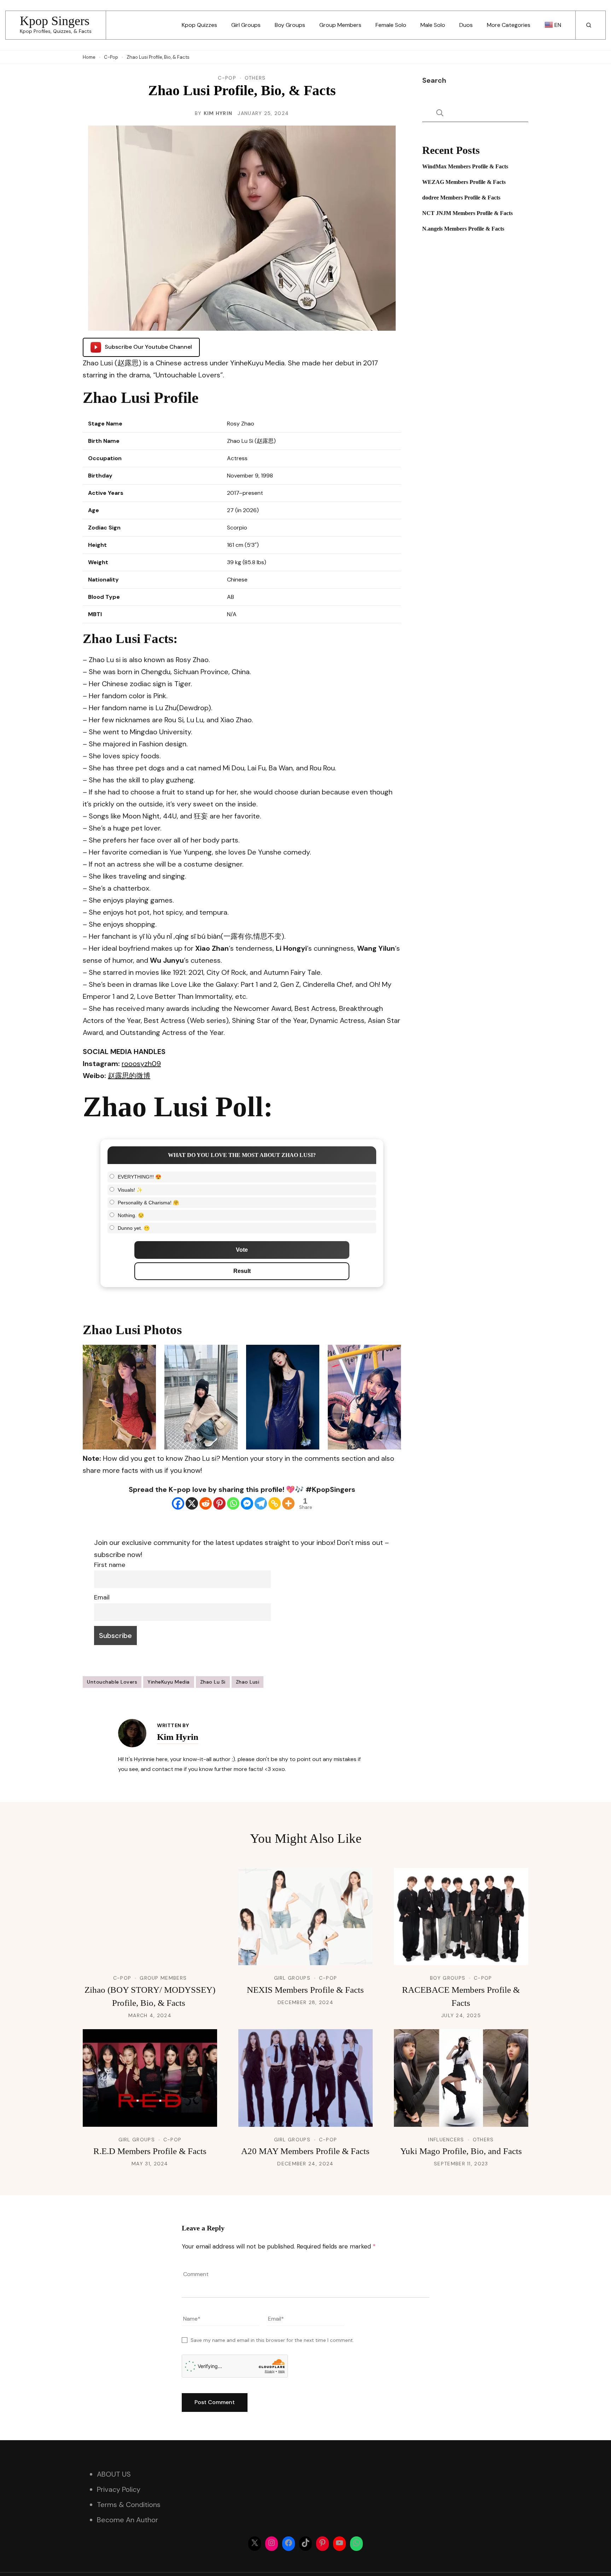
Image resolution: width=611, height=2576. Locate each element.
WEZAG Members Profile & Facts (464, 182)
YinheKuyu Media (169, 1682)
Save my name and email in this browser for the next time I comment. (272, 2340)
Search (434, 80)
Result (242, 1271)
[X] (192, 1503)
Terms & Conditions (129, 2505)
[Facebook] (178, 1503)
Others (255, 78)
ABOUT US (114, 2474)
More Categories (509, 25)
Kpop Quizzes (199, 25)
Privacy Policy (119, 2489)
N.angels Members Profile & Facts (463, 229)
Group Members (340, 25)
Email (102, 1597)
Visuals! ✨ (130, 1190)
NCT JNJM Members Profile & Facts (467, 213)
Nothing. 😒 (131, 1215)
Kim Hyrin (218, 113)
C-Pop (227, 78)
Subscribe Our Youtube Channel (148, 347)
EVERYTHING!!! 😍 (139, 1177)
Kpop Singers (55, 21)
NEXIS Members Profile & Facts (305, 1990)
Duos (466, 25)
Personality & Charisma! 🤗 (148, 1203)
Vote (242, 1250)
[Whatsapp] (233, 1503)
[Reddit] (206, 1503)
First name (110, 1565)
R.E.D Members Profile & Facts (150, 2151)
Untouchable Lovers (112, 1682)
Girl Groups (246, 25)
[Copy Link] (275, 1503)
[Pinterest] (219, 1503)
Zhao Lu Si (213, 1682)
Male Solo (433, 25)
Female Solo (391, 25)
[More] (288, 1503)
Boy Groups (290, 25)
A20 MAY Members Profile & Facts (305, 2151)
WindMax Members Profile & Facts (465, 166)
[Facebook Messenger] (247, 1503)
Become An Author (127, 2520)
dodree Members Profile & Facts (461, 198)
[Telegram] (261, 1503)
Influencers (446, 2140)
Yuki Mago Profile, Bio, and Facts (461, 2151)
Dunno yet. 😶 (134, 1228)
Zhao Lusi (248, 1682)
